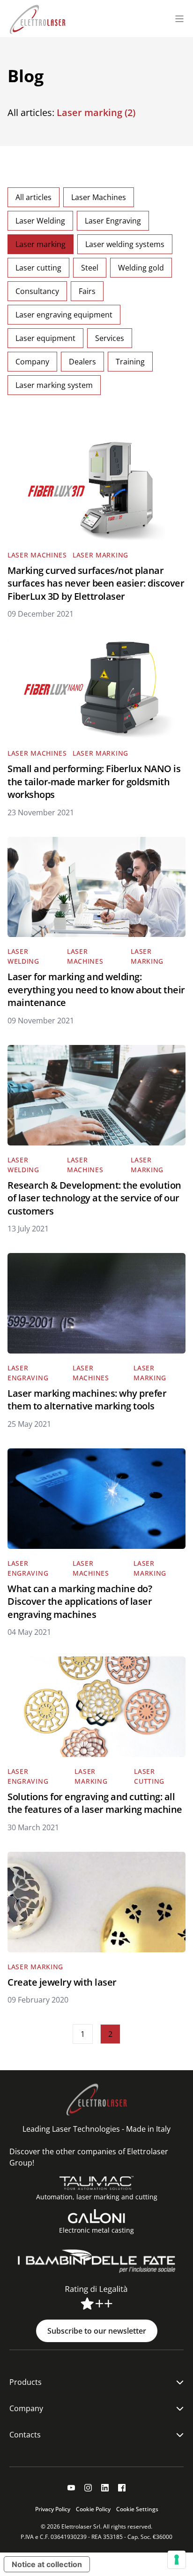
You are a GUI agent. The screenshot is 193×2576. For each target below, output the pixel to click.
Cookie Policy (93, 2509)
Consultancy (37, 291)
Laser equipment (45, 338)
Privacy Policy (53, 2509)
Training (130, 362)
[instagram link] (88, 2488)
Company (32, 362)
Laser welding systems (125, 244)
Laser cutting (38, 268)
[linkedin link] (105, 2488)
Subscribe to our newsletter (97, 2331)
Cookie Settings (137, 2509)
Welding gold (141, 268)
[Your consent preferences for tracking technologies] (177, 2560)
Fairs (87, 291)
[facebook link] (122, 2488)
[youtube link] (71, 2488)
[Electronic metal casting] (96, 2216)
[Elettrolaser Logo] (37, 19)
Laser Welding (40, 221)
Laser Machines (99, 197)
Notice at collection (47, 2564)
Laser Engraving (113, 221)
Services (110, 338)
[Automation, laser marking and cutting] (97, 2183)
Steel (90, 268)
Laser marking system (54, 385)
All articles (33, 197)
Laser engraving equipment (64, 315)
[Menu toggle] (179, 19)
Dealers (82, 362)
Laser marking (41, 244)
